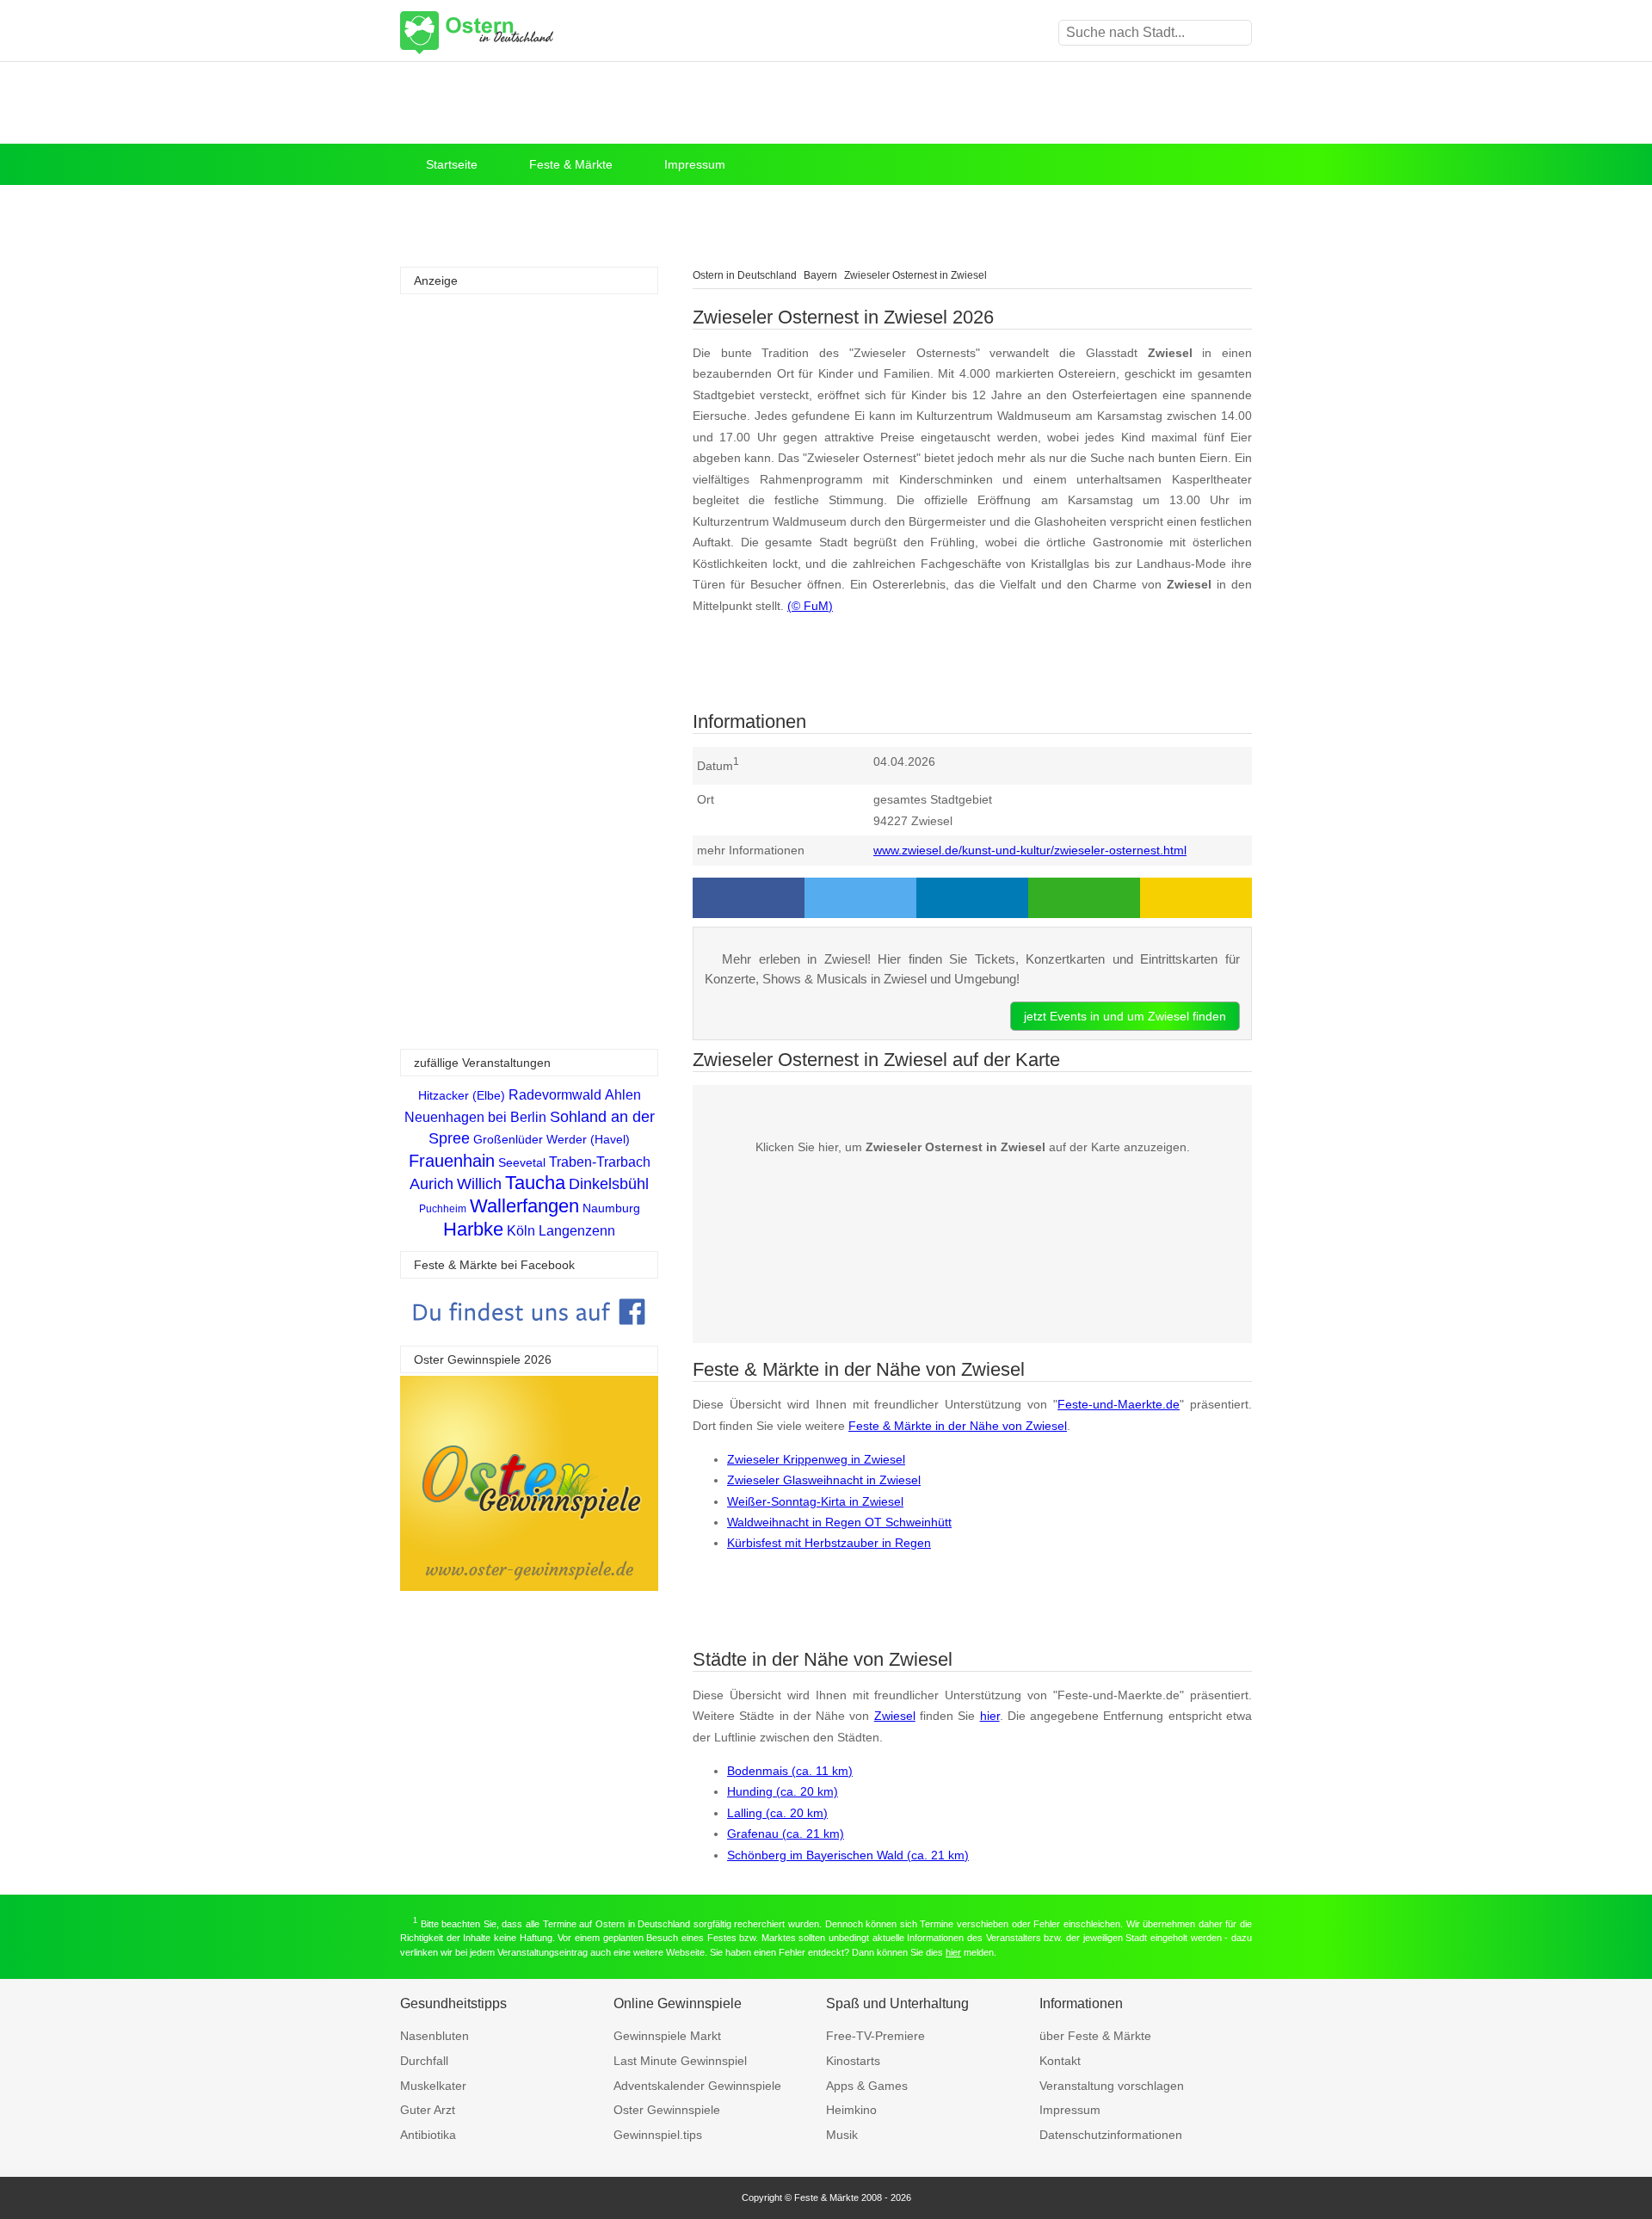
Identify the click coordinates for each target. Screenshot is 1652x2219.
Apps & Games (867, 2086)
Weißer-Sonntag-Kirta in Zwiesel (815, 1501)
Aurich (431, 1184)
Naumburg (611, 1208)
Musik (842, 2135)
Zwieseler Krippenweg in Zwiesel (816, 1459)
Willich (479, 1184)
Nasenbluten (435, 2036)
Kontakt (1060, 2061)
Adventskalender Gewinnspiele (697, 2086)
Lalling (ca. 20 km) (777, 1813)
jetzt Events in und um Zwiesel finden (1125, 1016)
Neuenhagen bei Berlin (475, 1117)
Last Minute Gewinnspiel (680, 2061)
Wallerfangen (524, 1206)
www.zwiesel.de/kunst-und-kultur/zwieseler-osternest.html (1030, 850)
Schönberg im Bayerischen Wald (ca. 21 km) (848, 1855)
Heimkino (851, 2110)
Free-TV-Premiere (875, 2036)
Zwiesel (895, 1716)
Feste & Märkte (571, 164)
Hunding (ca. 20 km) (783, 1791)
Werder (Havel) (588, 1139)
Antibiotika (428, 2135)
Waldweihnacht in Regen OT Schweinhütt (839, 1522)
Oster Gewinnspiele (667, 2110)
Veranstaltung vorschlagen (1112, 2086)
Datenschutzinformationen (1111, 2135)
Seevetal (522, 1162)
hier (990, 1716)
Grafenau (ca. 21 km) (786, 1834)
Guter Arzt (428, 2110)
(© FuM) (810, 606)
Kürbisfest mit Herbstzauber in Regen (829, 1543)
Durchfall (424, 2061)
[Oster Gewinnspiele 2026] (529, 1586)
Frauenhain (452, 1161)
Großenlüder (508, 1139)
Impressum (695, 164)
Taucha (535, 1183)
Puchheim (443, 1209)
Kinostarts (853, 2061)
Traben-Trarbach (600, 1162)
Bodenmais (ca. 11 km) (790, 1771)
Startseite (452, 164)
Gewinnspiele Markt (667, 2036)
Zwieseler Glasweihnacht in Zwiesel (824, 1480)
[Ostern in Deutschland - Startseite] (521, 33)
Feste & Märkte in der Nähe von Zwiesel (958, 1426)
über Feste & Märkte (1095, 2036)
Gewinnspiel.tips (658, 2135)
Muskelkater (433, 2086)
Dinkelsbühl (609, 1184)
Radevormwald (555, 1095)
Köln (521, 1231)
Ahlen (623, 1095)
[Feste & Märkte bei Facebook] (529, 1338)
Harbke (473, 1229)
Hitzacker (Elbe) (462, 1095)
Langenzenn (577, 1231)
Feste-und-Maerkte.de (1119, 1404)
